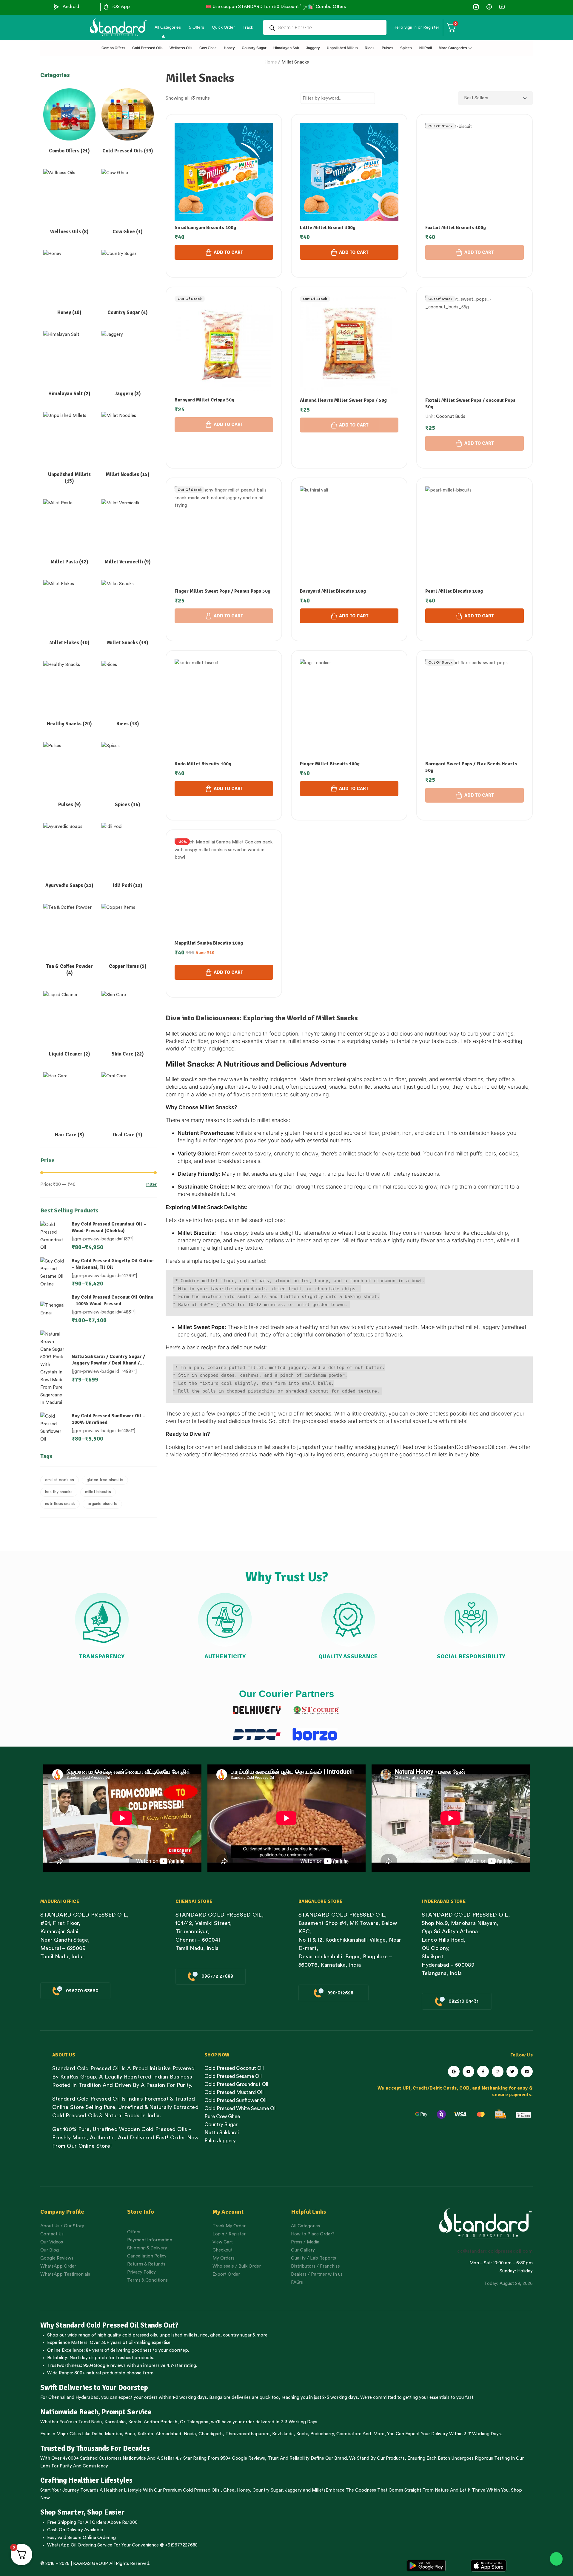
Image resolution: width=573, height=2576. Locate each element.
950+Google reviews (104, 2366)
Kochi (302, 2434)
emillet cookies (60, 1480)
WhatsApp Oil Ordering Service (80, 2545)
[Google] (454, 2072)
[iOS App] (106, 7)
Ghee (229, 2490)
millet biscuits (98, 1492)
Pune (130, 2434)
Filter (151, 1185)
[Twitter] (512, 2072)
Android (71, 7)
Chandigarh (211, 2434)
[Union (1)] (489, 7)
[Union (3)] (476, 7)
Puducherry (322, 2434)
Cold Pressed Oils (201, 2490)
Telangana (197, 2422)
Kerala (135, 2422)
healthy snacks (59, 1492)
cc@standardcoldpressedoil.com (495, 2251)
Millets (319, 2490)
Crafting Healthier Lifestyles (86, 2480)
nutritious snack (60, 1504)
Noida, (191, 2434)
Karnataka (115, 2422)
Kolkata (145, 2434)
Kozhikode (283, 2434)
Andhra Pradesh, (161, 2422)
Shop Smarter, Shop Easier (83, 2512)
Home (271, 62)
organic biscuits (102, 1504)
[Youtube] (468, 2072)
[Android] (56, 7)
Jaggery (293, 2490)
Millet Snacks (295, 62)
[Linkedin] (527, 2072)
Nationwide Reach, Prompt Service (96, 2412)
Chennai (57, 2397)
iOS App (121, 7)
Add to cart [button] (228, 252)
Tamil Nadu (90, 2422)
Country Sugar (267, 2490)
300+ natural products (98, 2373)
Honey (243, 2490)
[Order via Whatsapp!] (556, 2559)
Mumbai (113, 2434)
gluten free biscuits (105, 1480)
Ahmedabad (168, 2434)
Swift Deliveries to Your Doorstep (94, 2388)
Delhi (97, 2434)
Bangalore (220, 2397)
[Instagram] (498, 2072)
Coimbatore (349, 2434)
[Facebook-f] (483, 2072)
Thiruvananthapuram (247, 2434)
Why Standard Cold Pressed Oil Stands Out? (109, 2325)
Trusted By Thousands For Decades (95, 2448)
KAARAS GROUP (91, 2564)
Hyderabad (87, 2397)
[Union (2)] (502, 7)
